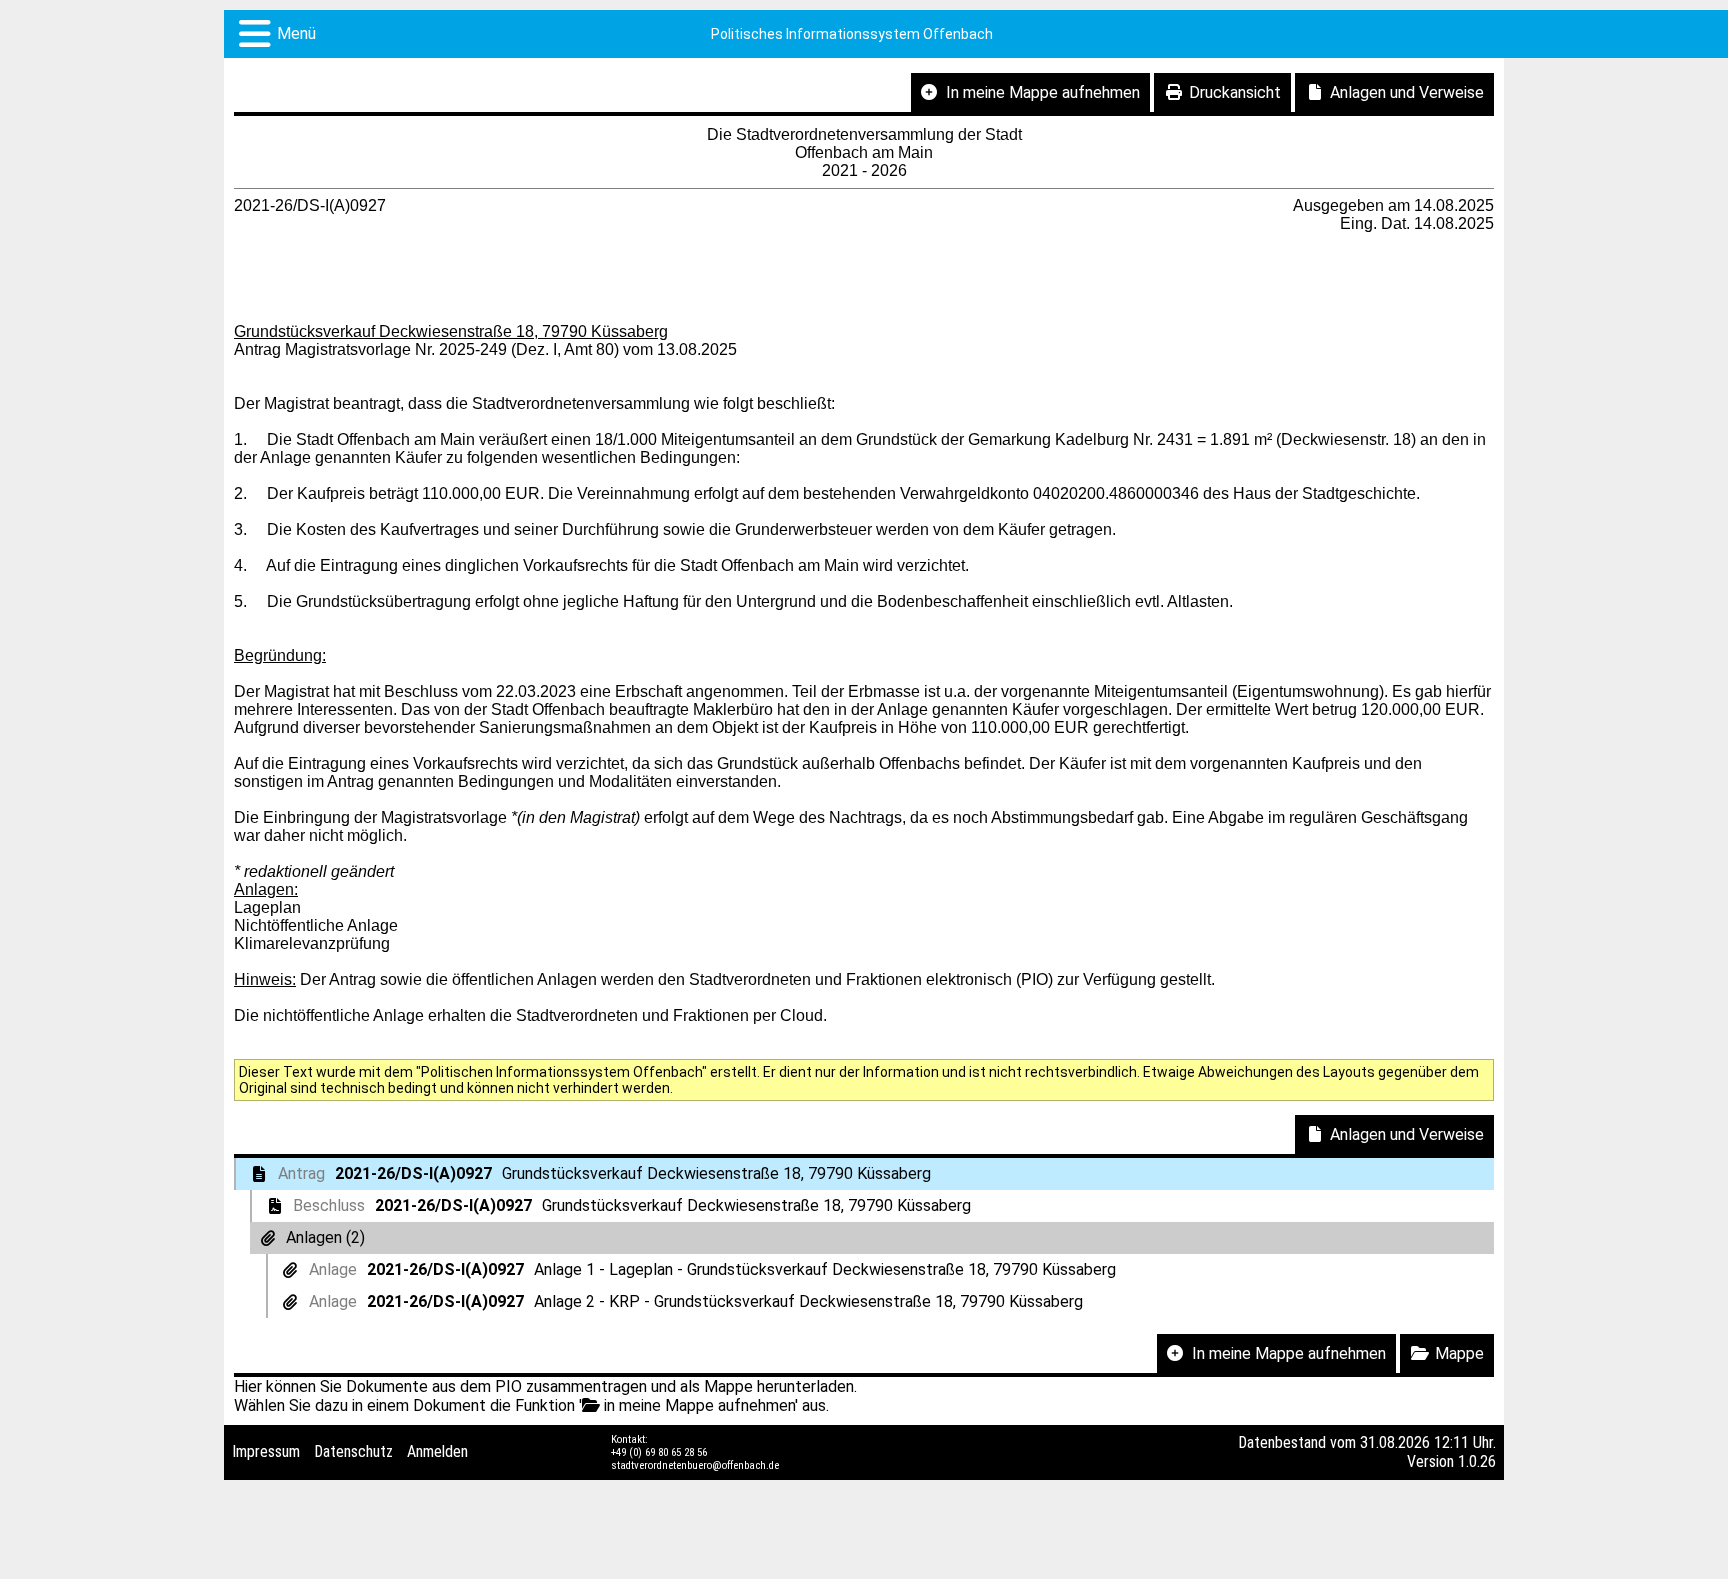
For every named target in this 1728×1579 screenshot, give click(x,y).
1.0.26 (1477, 1461)
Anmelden (437, 1451)
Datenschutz (353, 1451)
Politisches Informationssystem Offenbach (852, 34)
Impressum (266, 1451)
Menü (296, 33)
